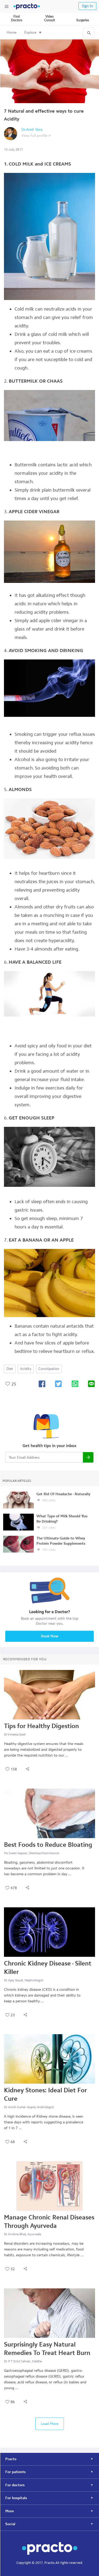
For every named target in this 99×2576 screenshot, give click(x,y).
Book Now (50, 1636)
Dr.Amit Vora (32, 130)
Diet (10, 1369)
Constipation (49, 1369)
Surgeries (83, 20)
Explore (30, 32)
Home (11, 32)
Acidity (26, 1369)
